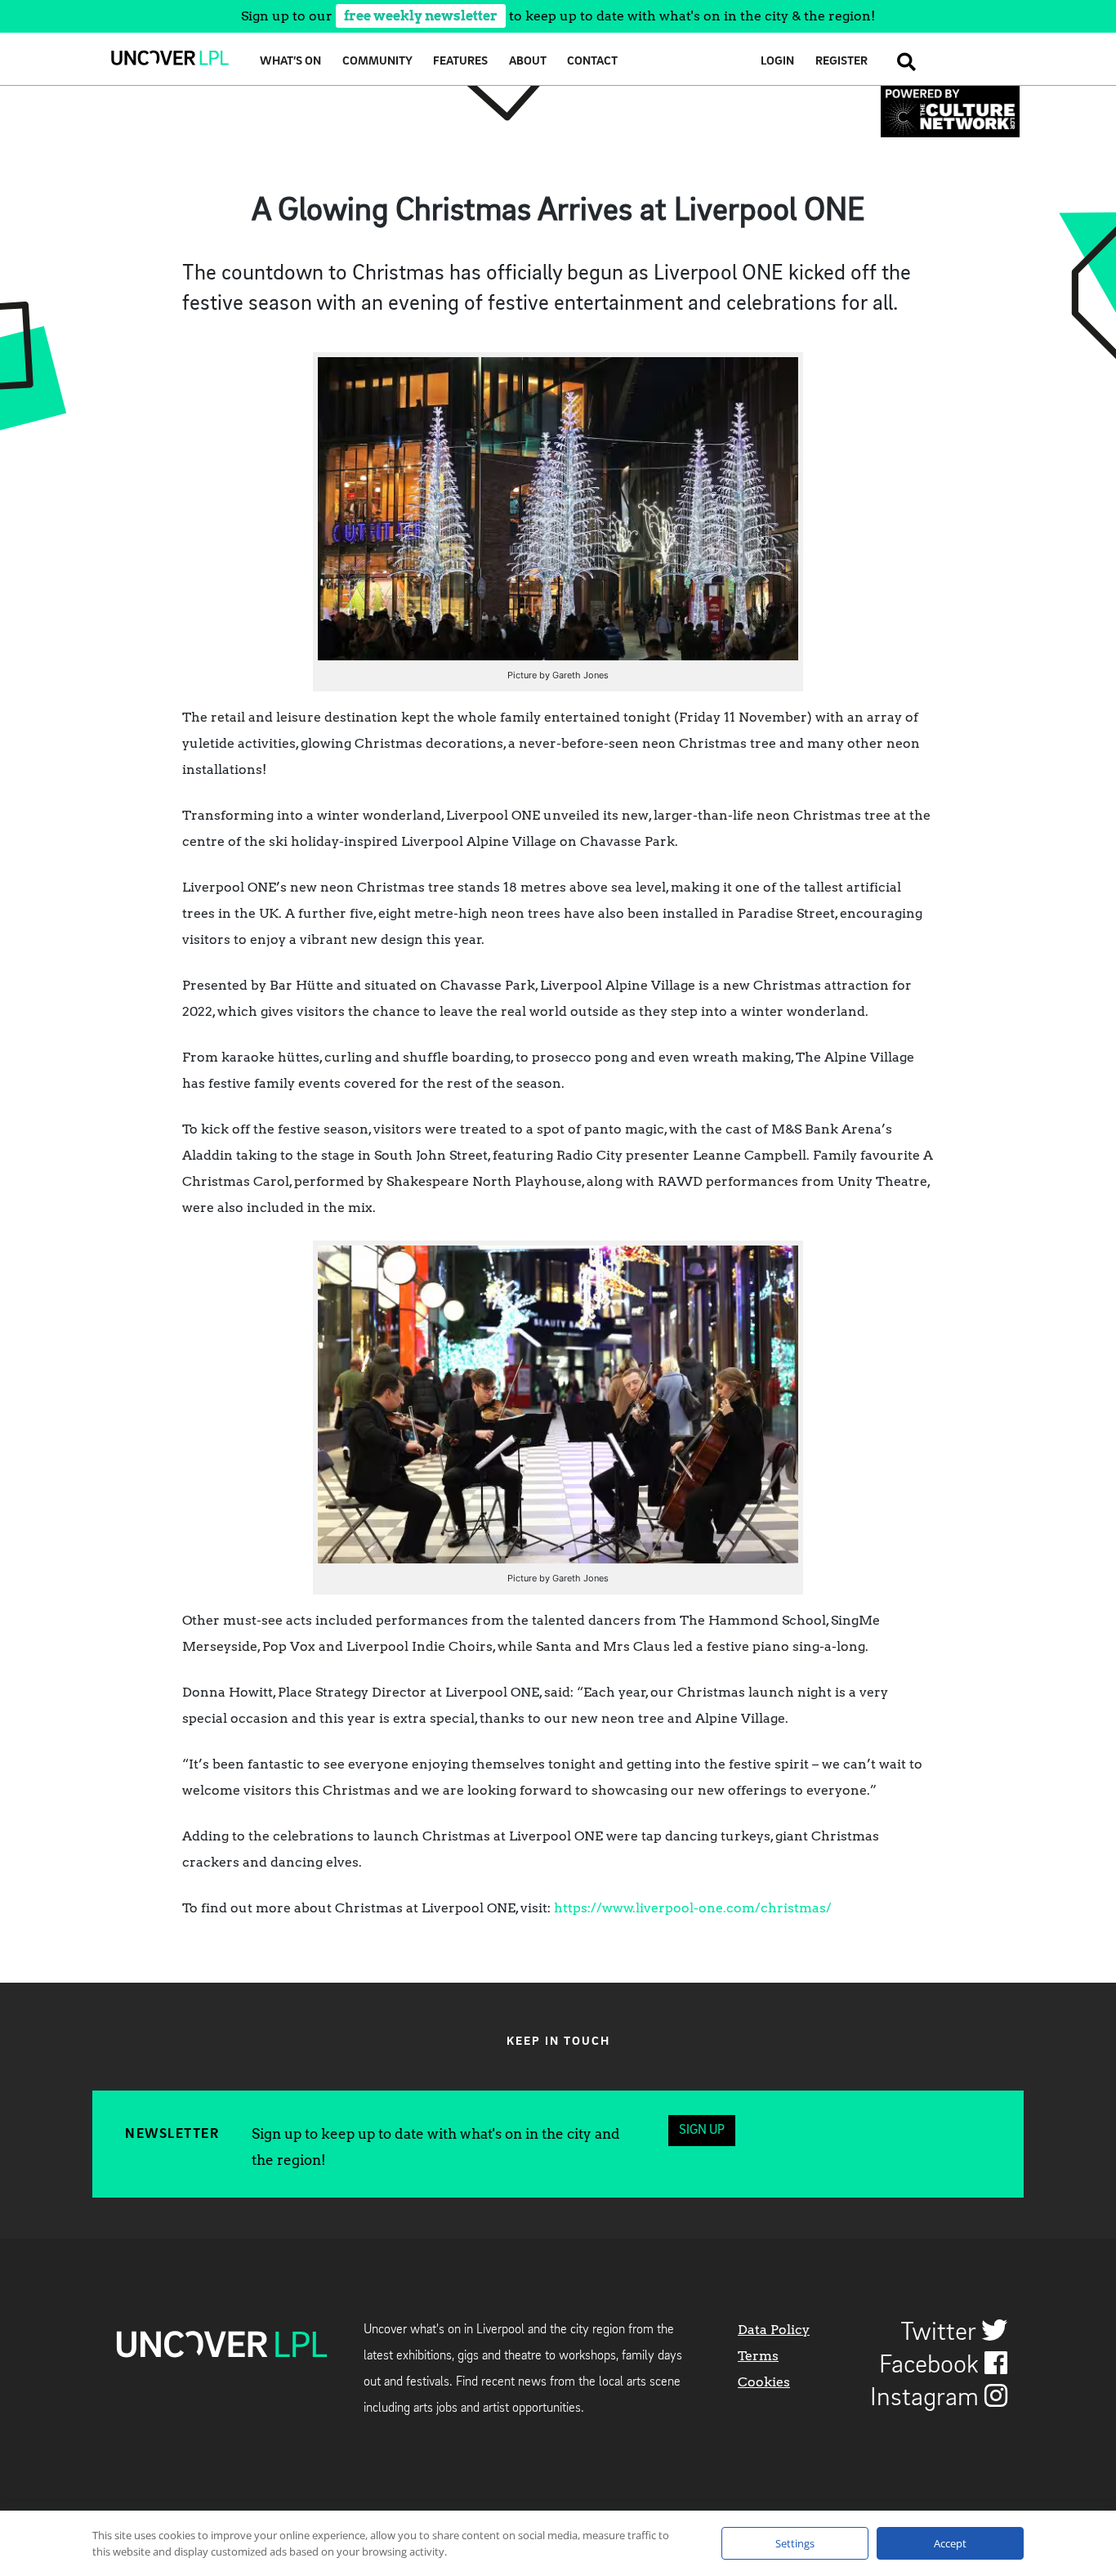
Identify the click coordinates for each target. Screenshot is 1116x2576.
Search (902, 62)
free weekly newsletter (421, 16)
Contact (592, 62)
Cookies (764, 2382)
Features (460, 62)
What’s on (290, 62)
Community (377, 62)
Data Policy (774, 2330)
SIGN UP (702, 2131)
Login (777, 62)
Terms (758, 2356)
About (528, 62)
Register (841, 62)
